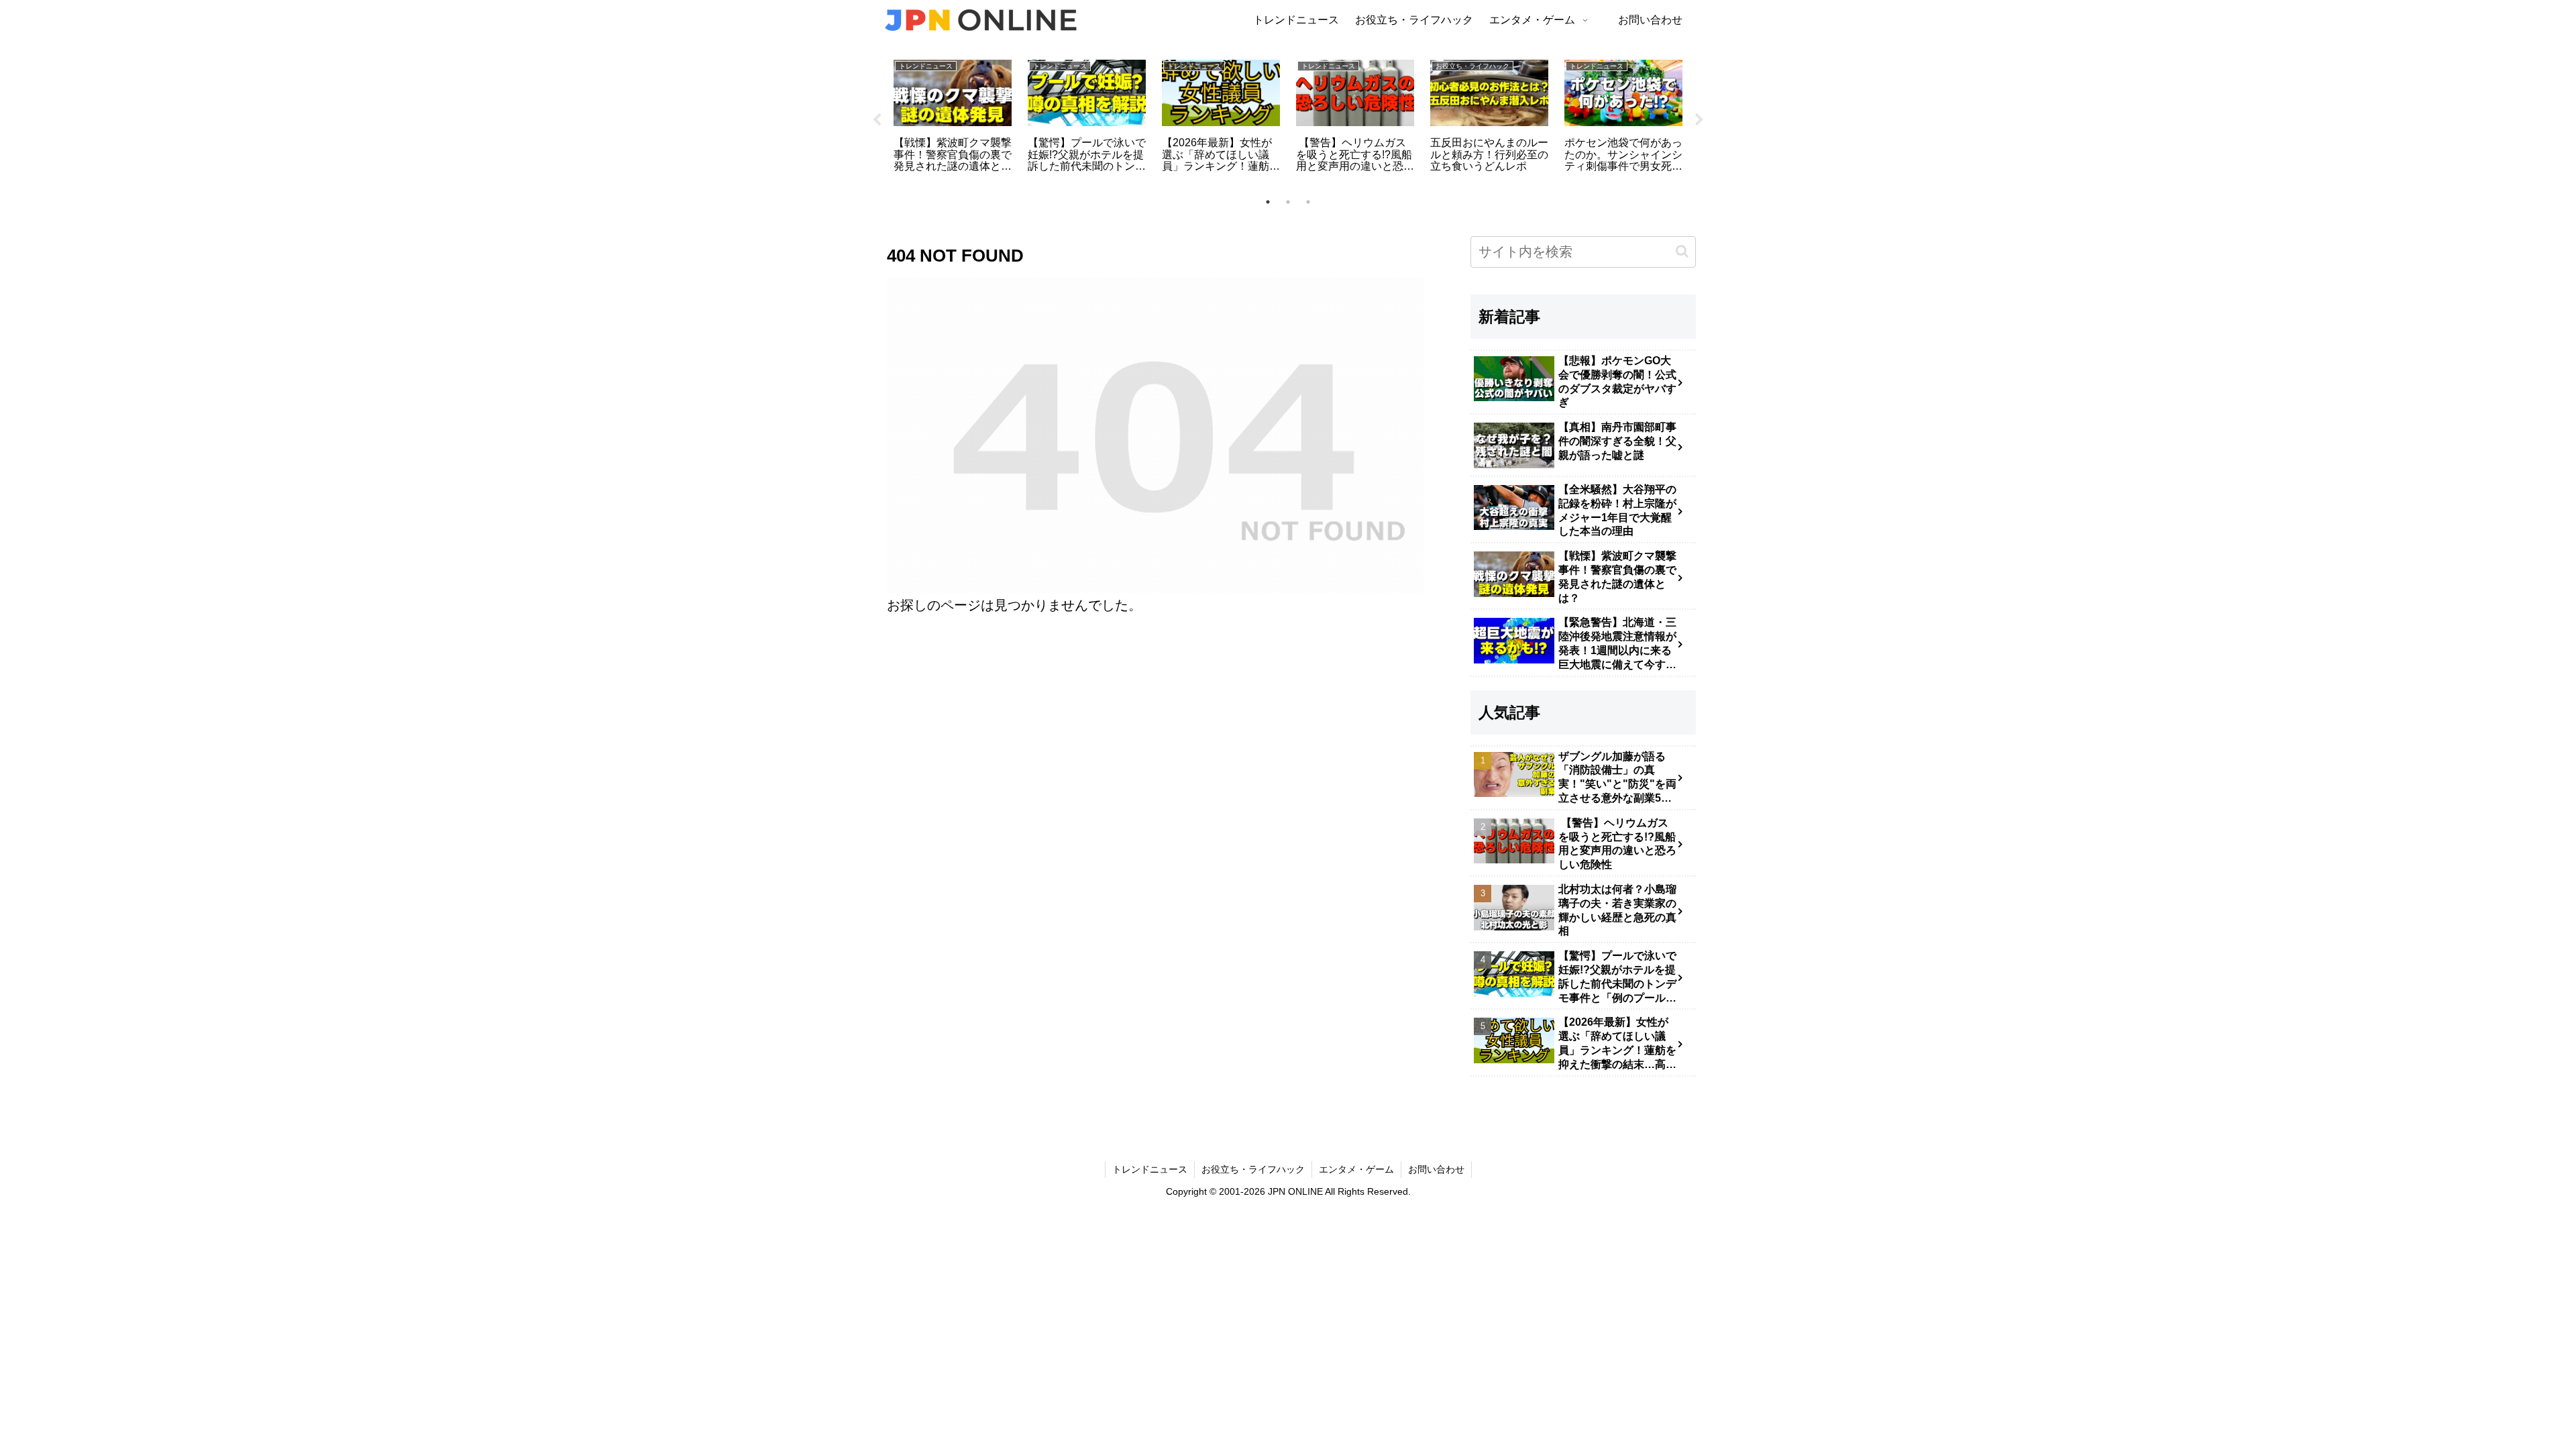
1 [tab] (1268, 202)
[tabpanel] (953, 118)
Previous (877, 120)
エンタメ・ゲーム (1356, 1169)
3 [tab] (1308, 202)
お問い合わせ (1436, 1169)
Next (1699, 120)
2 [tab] (1288, 202)
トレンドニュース (1150, 1169)
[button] (1682, 251)
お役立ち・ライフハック (1253, 1169)
